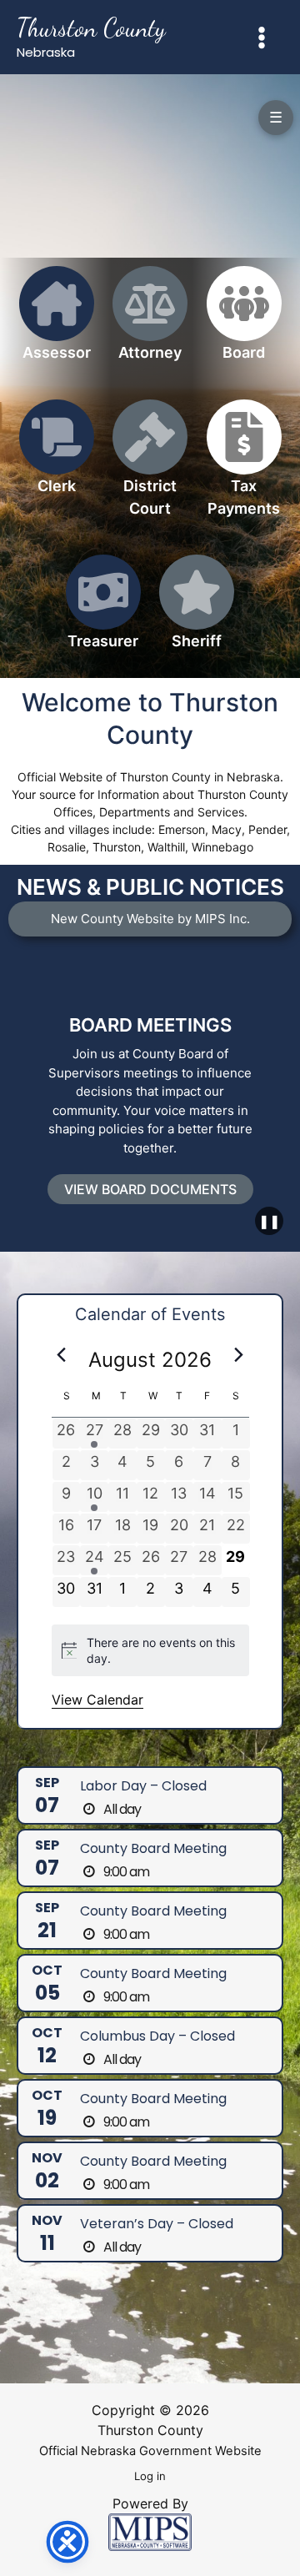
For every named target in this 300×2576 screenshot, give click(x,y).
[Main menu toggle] (262, 37)
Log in (150, 2476)
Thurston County (91, 28)
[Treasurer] (103, 612)
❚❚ (269, 1221)
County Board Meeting (153, 1848)
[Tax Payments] (244, 468)
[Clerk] (57, 457)
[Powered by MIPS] (150, 2531)
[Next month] (239, 1355)
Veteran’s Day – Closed (157, 2224)
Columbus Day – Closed (157, 2036)
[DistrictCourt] (150, 468)
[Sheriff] (197, 612)
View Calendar (97, 1700)
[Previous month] (62, 1355)
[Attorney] (150, 323)
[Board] (244, 323)
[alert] (150, 1651)
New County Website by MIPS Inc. (150, 919)
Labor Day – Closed (143, 1786)
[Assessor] (57, 323)
